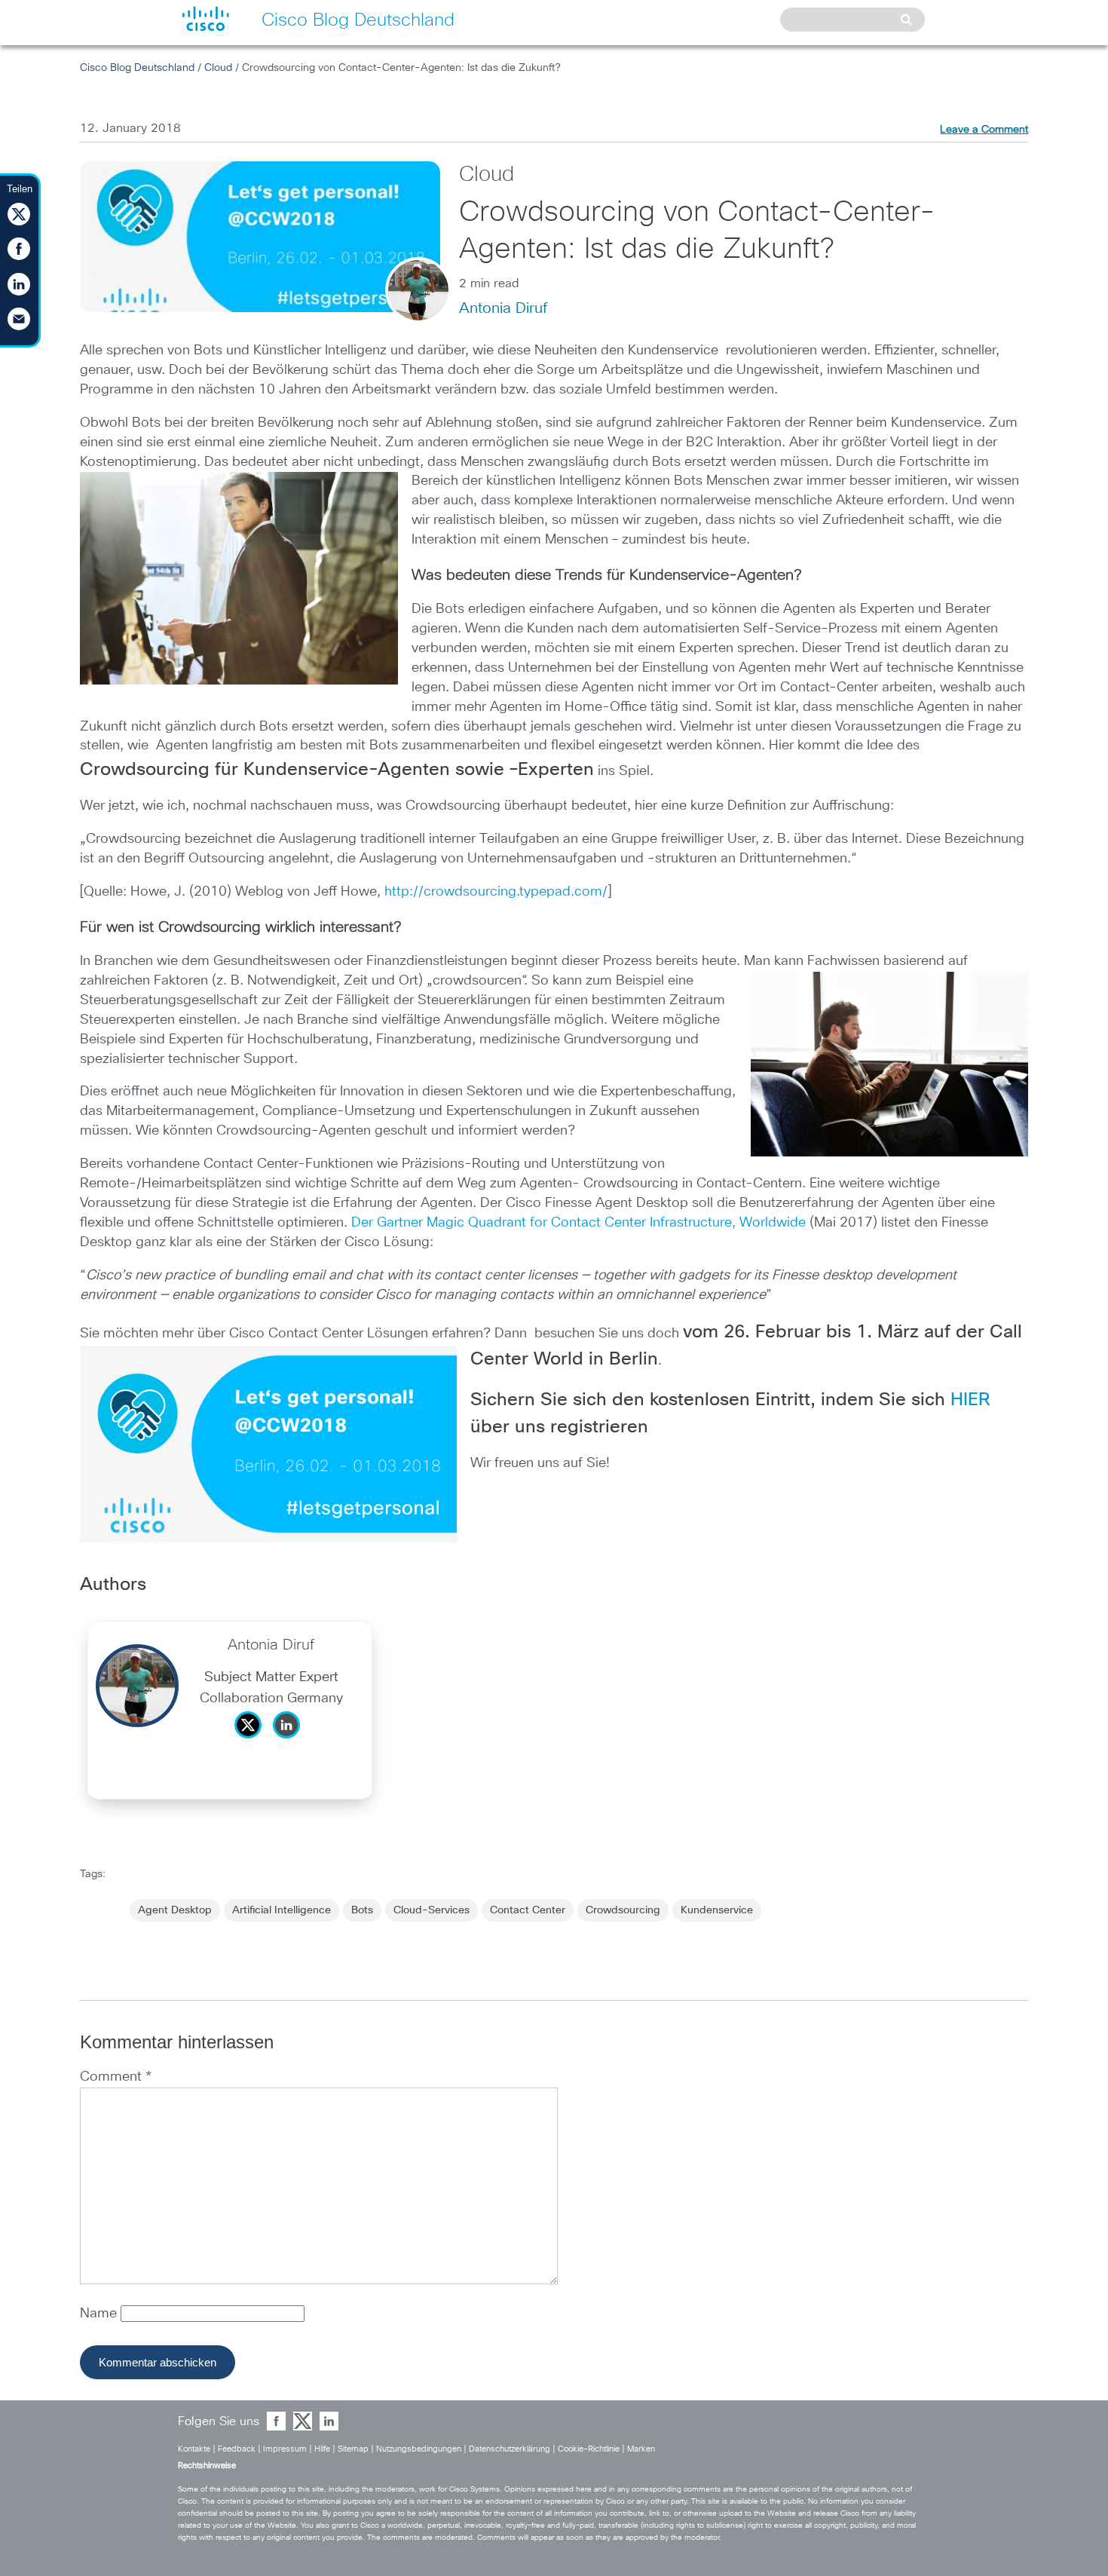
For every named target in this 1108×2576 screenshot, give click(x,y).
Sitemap (353, 2449)
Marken (641, 2449)
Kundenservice (717, 1910)
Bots (362, 1910)
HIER (970, 1400)
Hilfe (322, 2449)
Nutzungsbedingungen (419, 2449)
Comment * (116, 2077)
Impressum (285, 2449)
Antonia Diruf (503, 308)
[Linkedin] (290, 1742)
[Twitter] (252, 1742)
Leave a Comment (984, 130)
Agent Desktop (175, 1910)
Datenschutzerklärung (510, 2449)
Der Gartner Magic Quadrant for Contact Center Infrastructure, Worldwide (580, 1223)
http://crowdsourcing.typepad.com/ (496, 892)
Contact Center (528, 1910)
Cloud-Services (432, 1910)
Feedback (237, 2449)
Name (100, 2314)
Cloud (218, 68)
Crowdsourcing (623, 1910)
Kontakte (194, 2449)
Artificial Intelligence (282, 1910)
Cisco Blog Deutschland (137, 68)
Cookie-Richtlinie (589, 2449)
